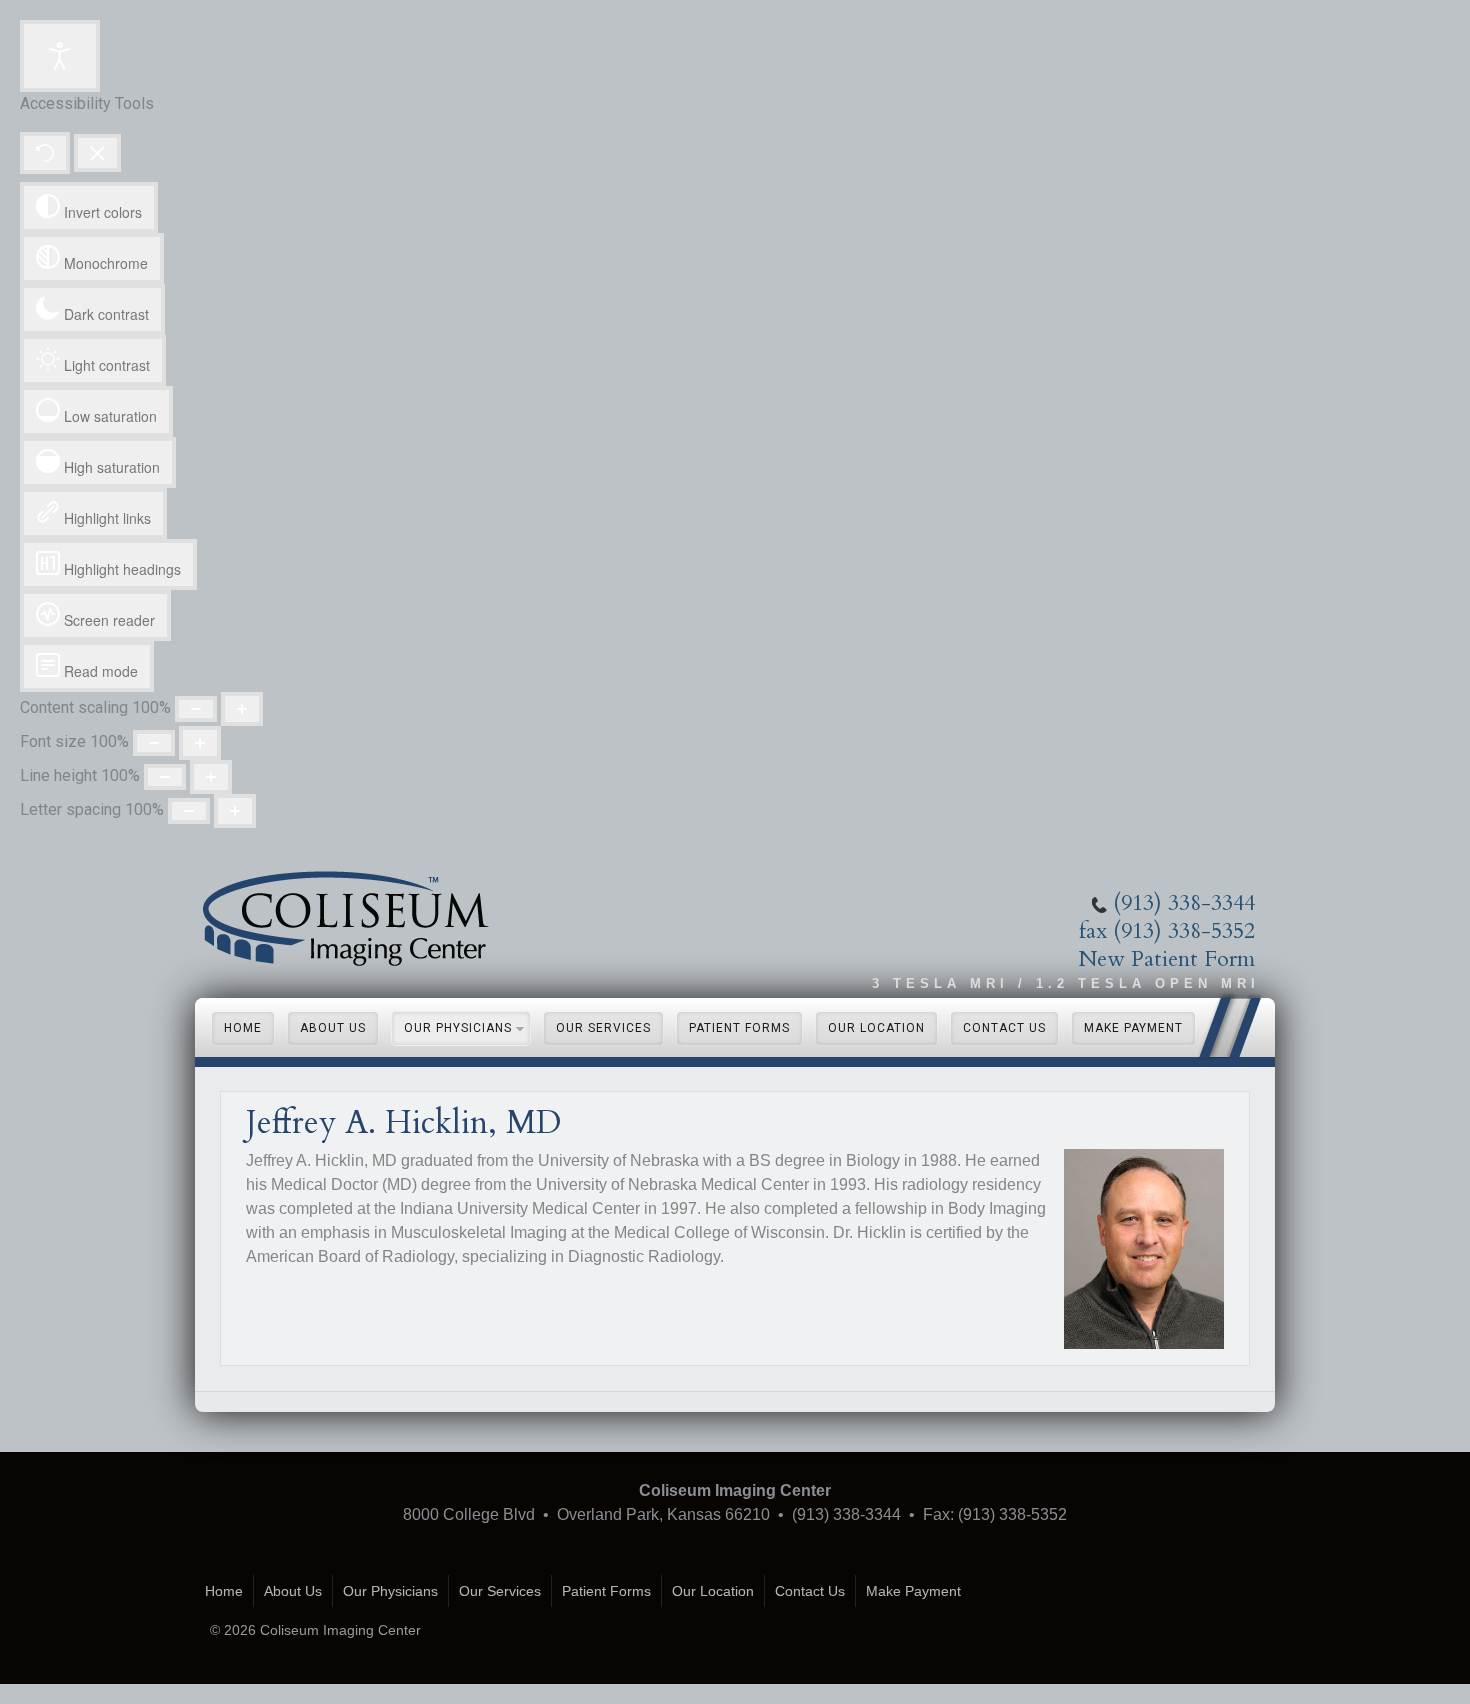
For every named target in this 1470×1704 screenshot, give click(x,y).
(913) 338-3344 (1184, 903)
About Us (333, 1028)
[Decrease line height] (165, 777)
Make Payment (1133, 1028)
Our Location (876, 1028)
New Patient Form (1166, 959)
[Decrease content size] (196, 709)
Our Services (603, 1028)
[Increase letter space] (235, 811)
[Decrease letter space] (189, 811)
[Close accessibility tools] (97, 153)
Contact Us (1004, 1028)
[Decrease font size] (154, 743)
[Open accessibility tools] (60, 56)
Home (243, 1028)
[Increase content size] (242, 709)
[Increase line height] (211, 777)
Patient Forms (739, 1028)
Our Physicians (458, 1028)
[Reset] (45, 153)
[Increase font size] (200, 743)
